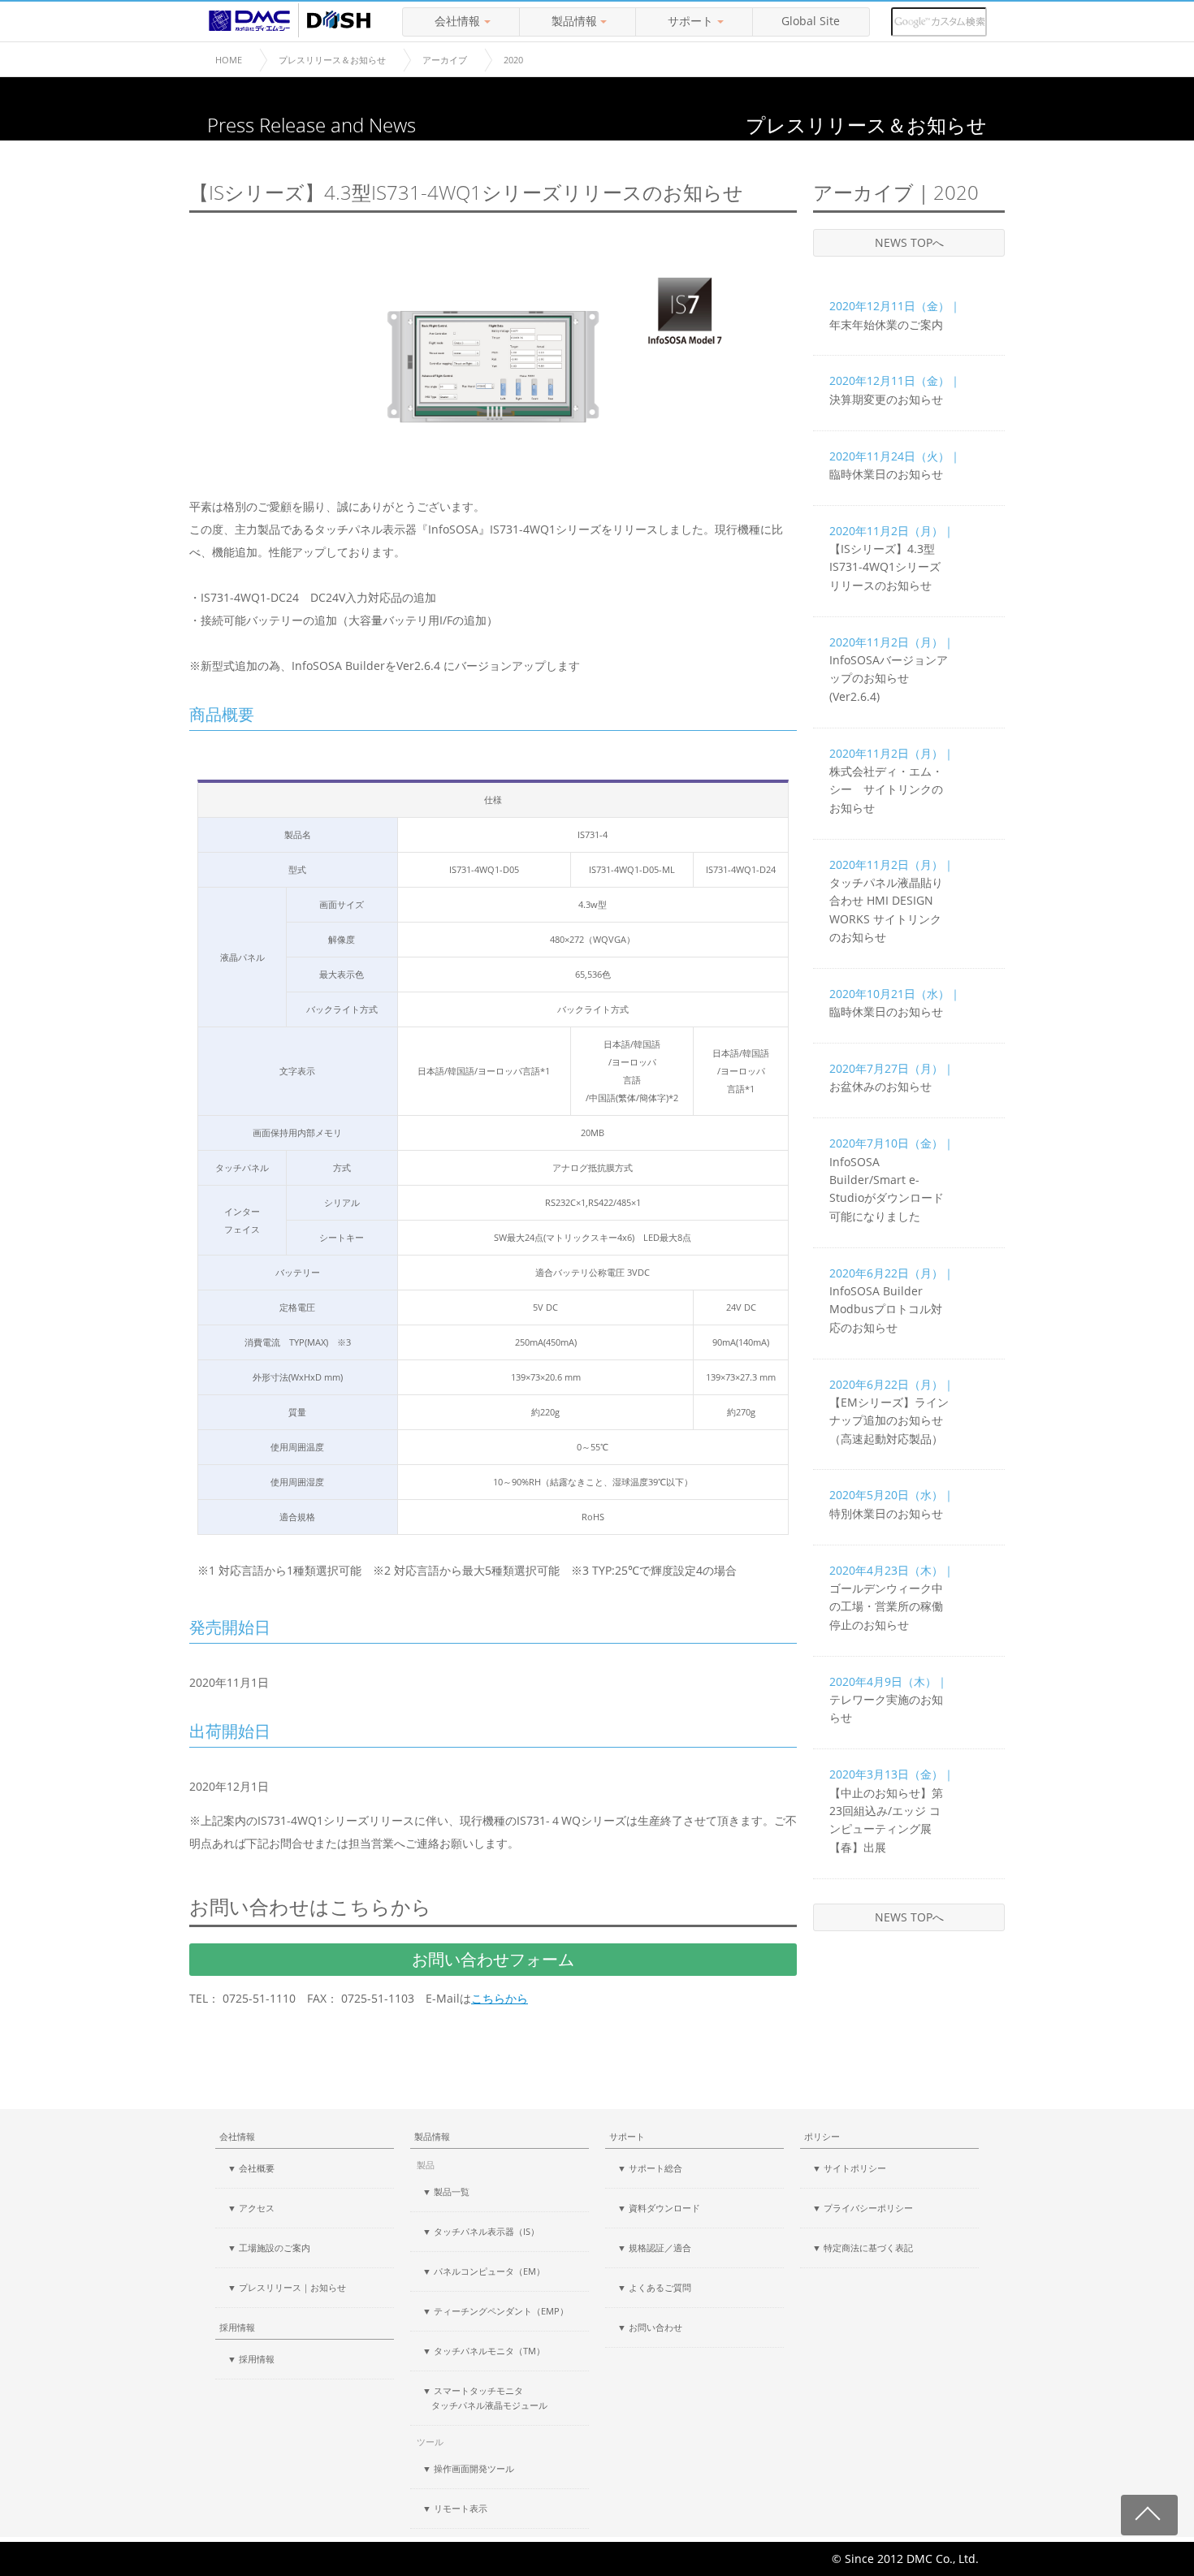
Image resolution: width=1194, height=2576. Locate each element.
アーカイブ (445, 60)
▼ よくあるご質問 (654, 2287)
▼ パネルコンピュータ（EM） (484, 2271)
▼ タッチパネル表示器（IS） (481, 2231)
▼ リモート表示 (455, 2508)
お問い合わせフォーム (493, 1959)
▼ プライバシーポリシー (863, 2208)
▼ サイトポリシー (849, 2168)
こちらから (500, 1999)
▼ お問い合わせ (650, 2327)
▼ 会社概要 (251, 2168)
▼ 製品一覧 (446, 2191)
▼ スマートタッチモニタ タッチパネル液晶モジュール (485, 2398)
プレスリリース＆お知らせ (332, 60)
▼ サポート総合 (650, 2168)
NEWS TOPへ (909, 242)
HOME (229, 60)
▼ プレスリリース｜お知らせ (287, 2287)
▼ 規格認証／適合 (654, 2248)
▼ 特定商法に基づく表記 (863, 2248)
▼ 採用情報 (251, 2359)
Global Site (811, 21)
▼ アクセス (251, 2208)
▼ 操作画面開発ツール (468, 2468)
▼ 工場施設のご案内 (269, 2248)
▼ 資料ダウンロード (659, 2208)
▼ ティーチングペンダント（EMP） (495, 2311)
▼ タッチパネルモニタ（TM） (484, 2351)
